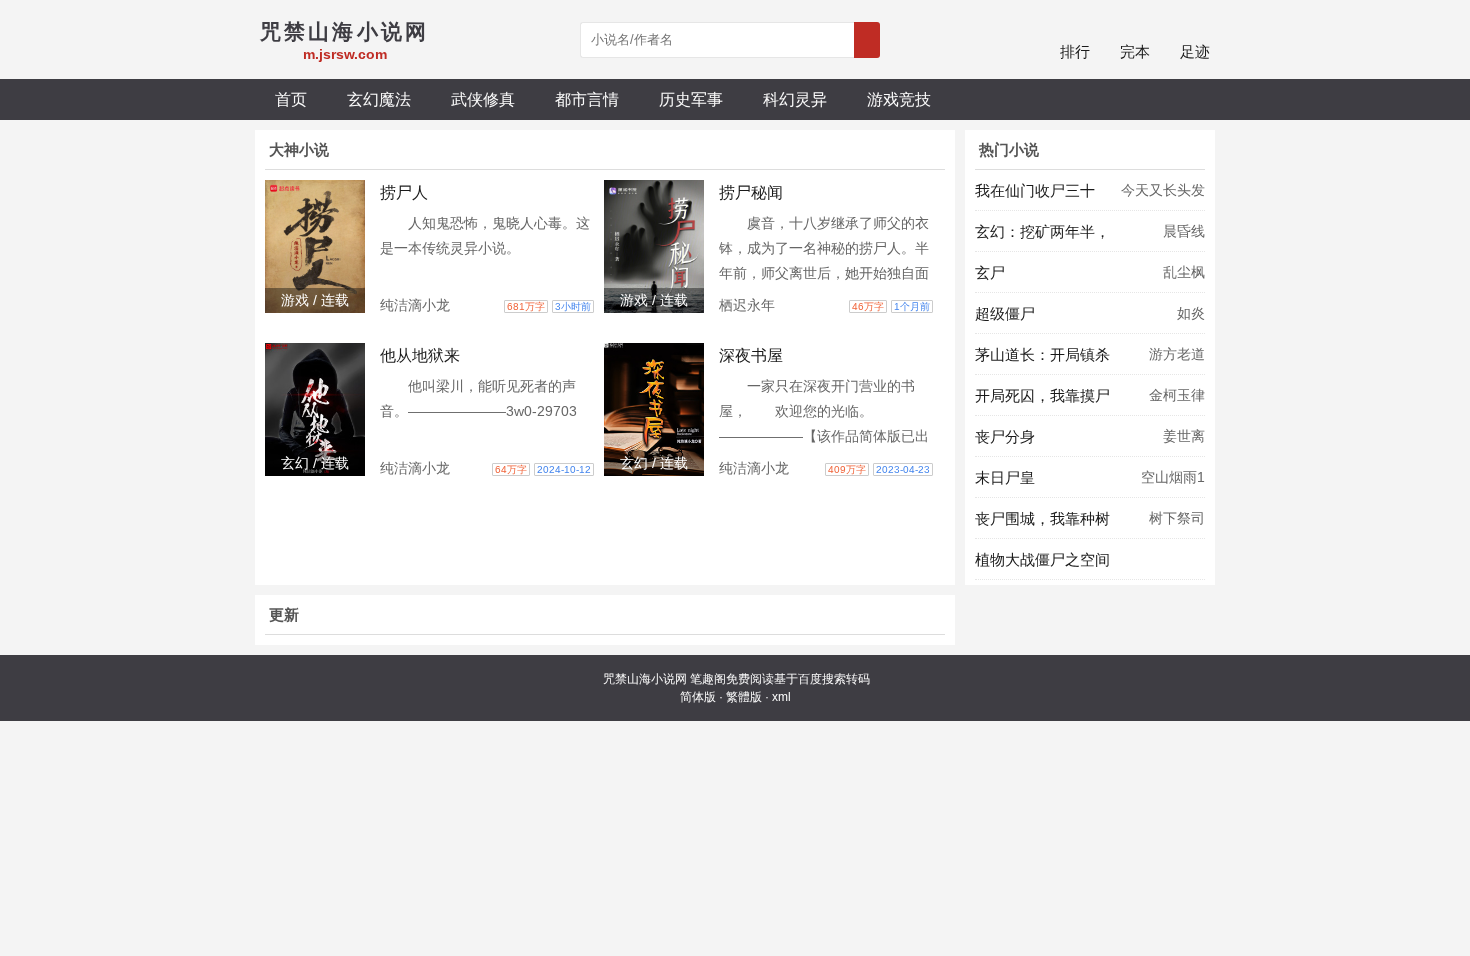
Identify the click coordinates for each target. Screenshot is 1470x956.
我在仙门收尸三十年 (1035, 196)
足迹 (1195, 51)
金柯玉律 (1177, 395)
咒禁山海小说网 (645, 679)
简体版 (698, 697)
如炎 (1191, 313)
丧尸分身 (1005, 436)
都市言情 (587, 99)
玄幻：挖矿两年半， (1042, 231)
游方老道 (1177, 354)
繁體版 (744, 697)
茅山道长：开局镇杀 (1042, 354)
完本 (1135, 51)
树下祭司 (1177, 518)
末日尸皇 (1005, 477)
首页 (291, 99)
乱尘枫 (1184, 272)
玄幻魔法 (379, 99)
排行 (1075, 51)
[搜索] (867, 40)
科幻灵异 (795, 99)
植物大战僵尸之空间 (1042, 559)
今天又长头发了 (1163, 196)
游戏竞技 (899, 99)
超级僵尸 (1005, 313)
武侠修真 (483, 99)
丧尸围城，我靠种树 (1042, 518)
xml (781, 697)
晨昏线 (1184, 231)
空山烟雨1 (1173, 477)
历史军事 (691, 99)
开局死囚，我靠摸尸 (1042, 395)
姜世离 (1184, 436)
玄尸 (990, 272)
